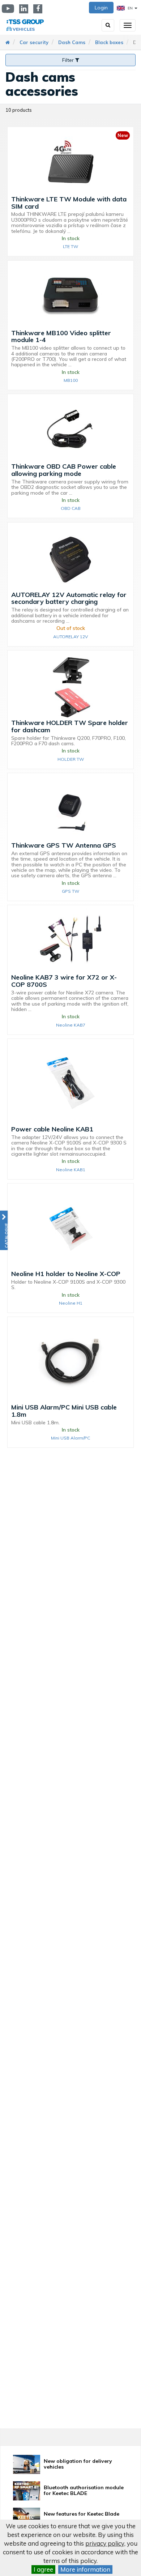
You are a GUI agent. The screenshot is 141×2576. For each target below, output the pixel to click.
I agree (43, 2569)
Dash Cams (72, 42)
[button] (4, 1230)
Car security (34, 42)
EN (130, 8)
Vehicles (24, 29)
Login (101, 8)
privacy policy (105, 2543)
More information (85, 2569)
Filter (69, 60)
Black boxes (109, 42)
